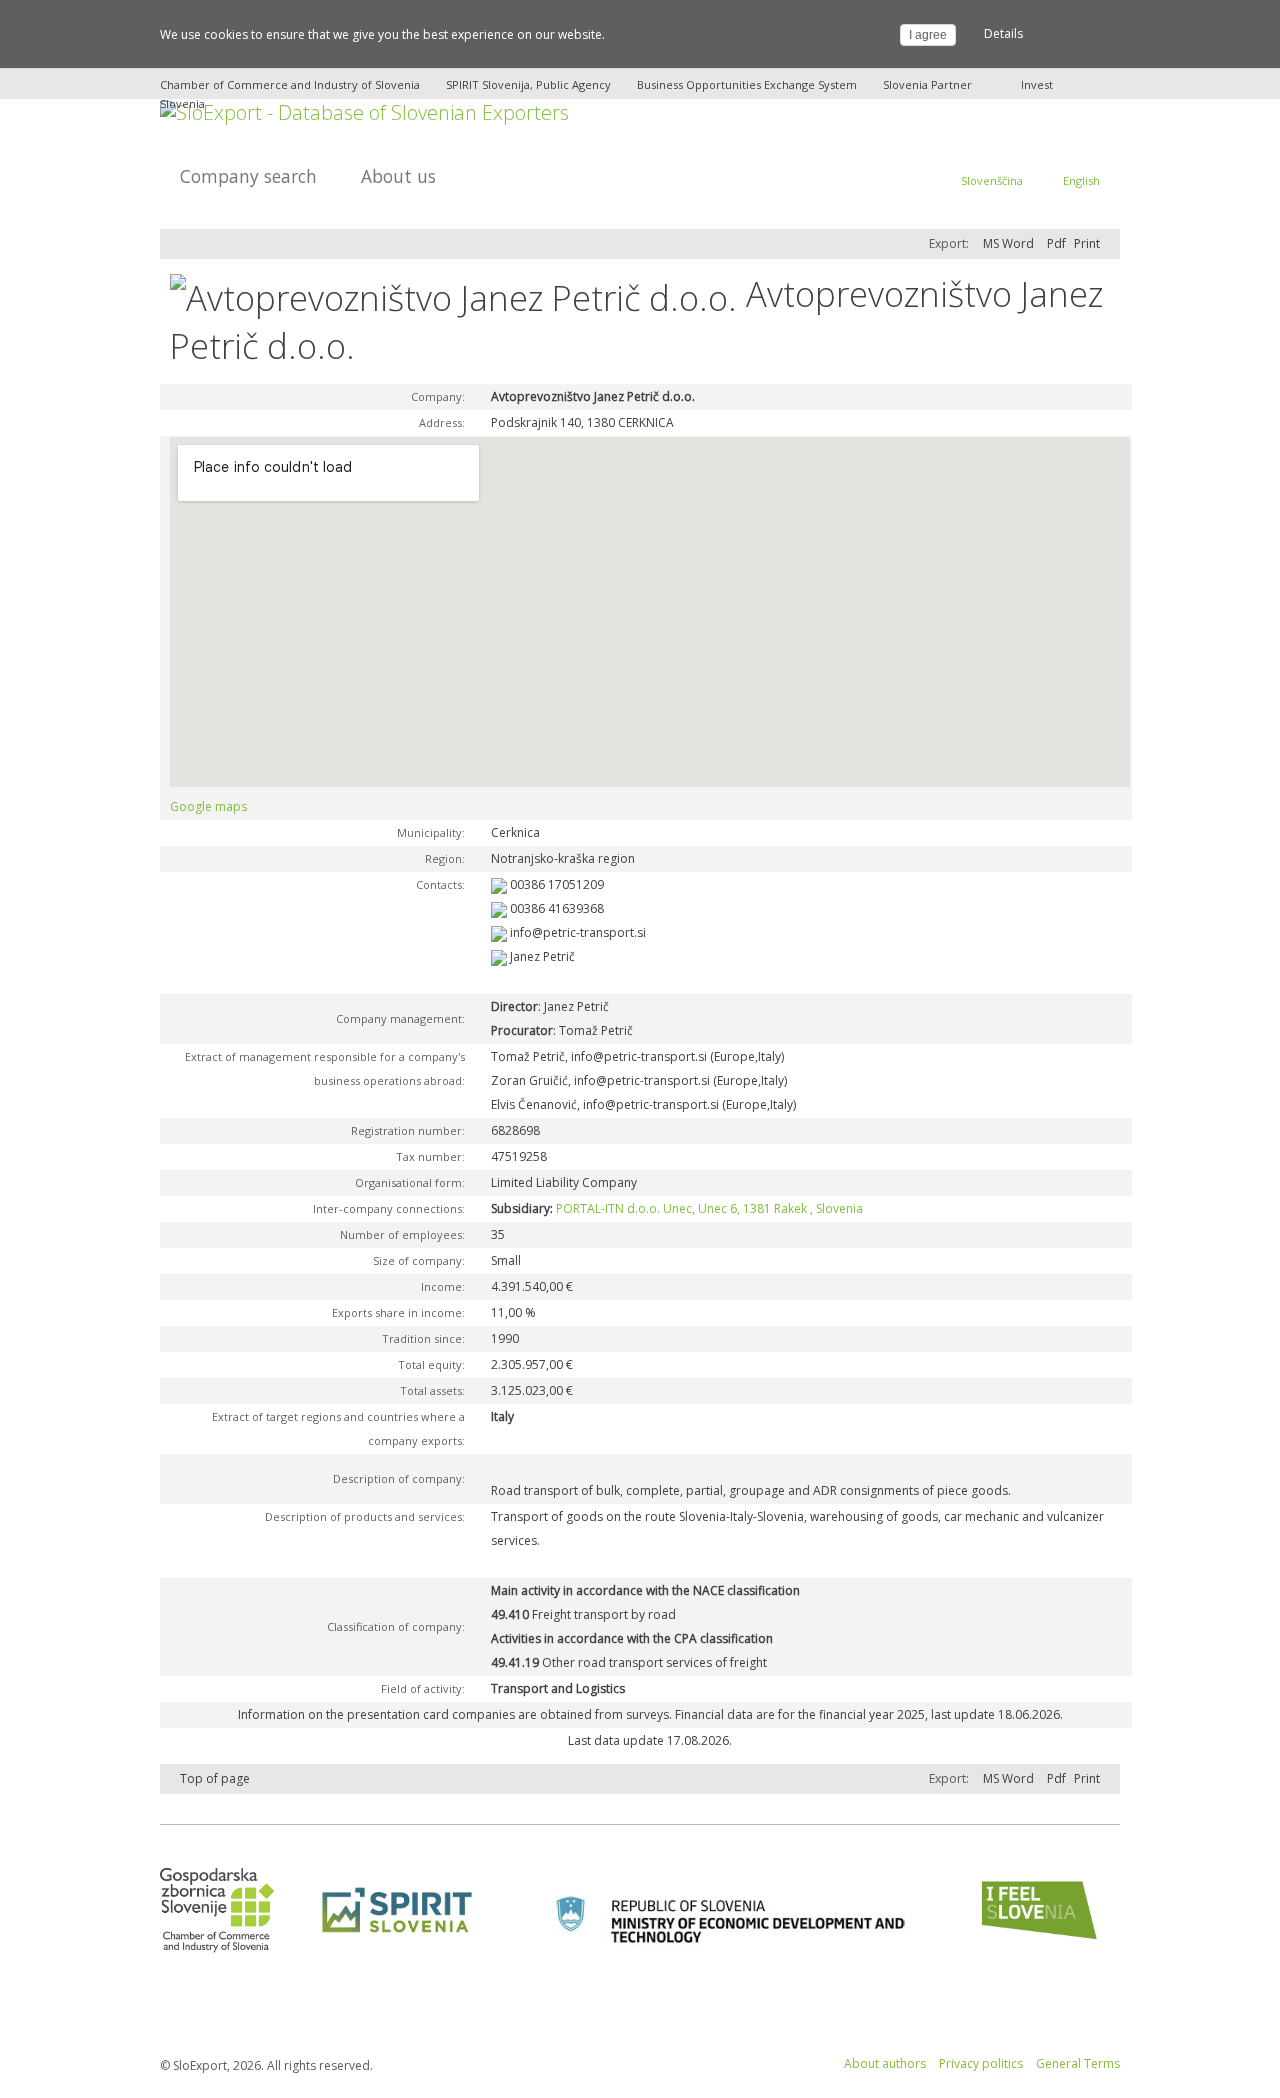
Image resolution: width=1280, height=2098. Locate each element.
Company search (248, 176)
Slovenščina (992, 180)
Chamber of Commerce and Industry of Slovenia (290, 84)
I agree (928, 35)
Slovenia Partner (927, 84)
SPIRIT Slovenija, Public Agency (528, 84)
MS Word (1008, 243)
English (1081, 180)
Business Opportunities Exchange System (747, 84)
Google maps (208, 806)
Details (1003, 33)
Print (1087, 243)
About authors (885, 2063)
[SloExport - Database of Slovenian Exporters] (364, 110)
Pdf (1056, 243)
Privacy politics (981, 2063)
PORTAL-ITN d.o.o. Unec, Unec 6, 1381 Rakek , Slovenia (709, 1208)
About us (398, 176)
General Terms (1078, 2063)
